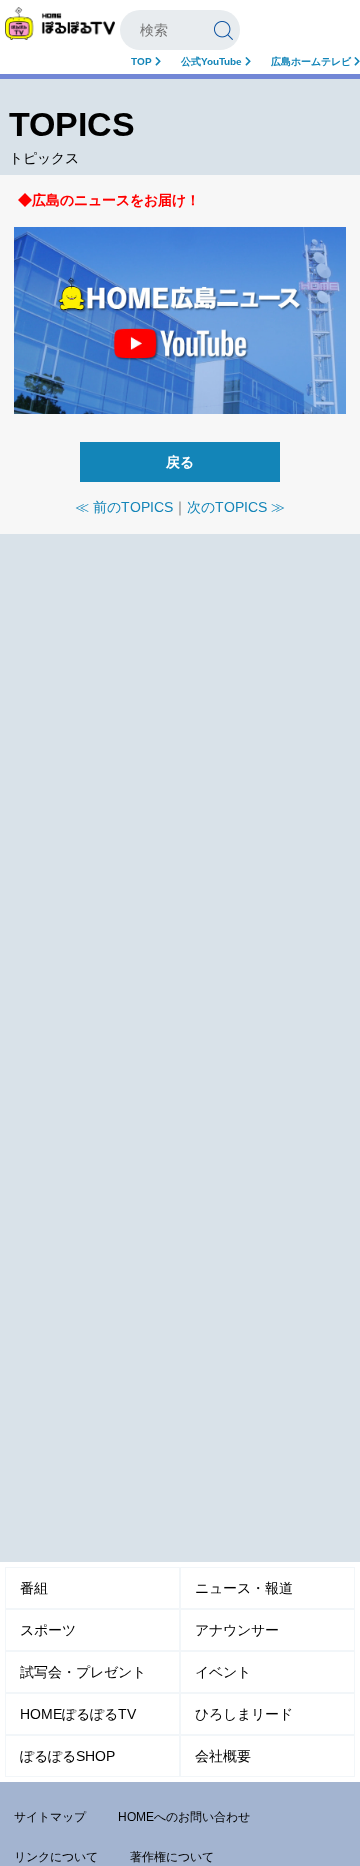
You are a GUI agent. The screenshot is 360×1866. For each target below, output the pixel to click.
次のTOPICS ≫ (236, 507)
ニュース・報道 (244, 1588)
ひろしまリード (244, 1714)
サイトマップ (50, 1817)
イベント (223, 1672)
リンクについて (56, 1857)
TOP (143, 61)
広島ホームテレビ (312, 61)
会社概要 (223, 1756)
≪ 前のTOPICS (124, 507)
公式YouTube (213, 61)
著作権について (172, 1857)
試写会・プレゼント (83, 1672)
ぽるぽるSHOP (67, 1756)
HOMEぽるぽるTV (78, 1714)
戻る (180, 462)
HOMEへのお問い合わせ (184, 1817)
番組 (34, 1588)
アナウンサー (237, 1630)
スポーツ (48, 1630)
